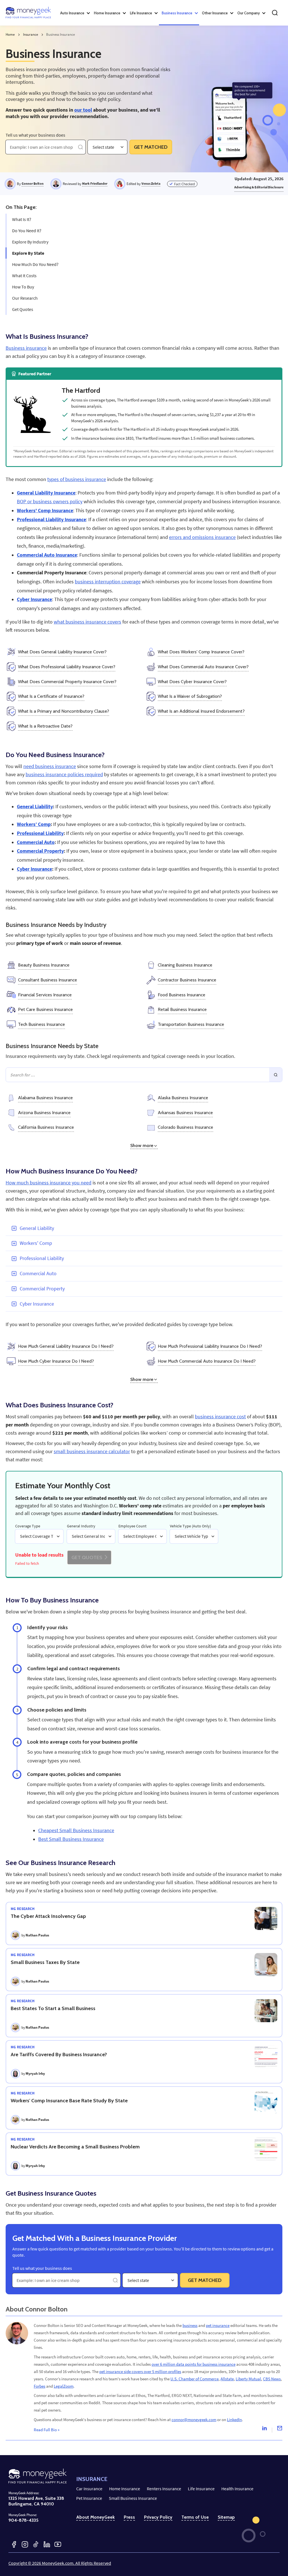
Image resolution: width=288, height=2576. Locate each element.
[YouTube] (58, 2544)
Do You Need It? (27, 231)
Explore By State (28, 253)
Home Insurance (125, 2489)
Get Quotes (23, 309)
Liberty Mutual (248, 2379)
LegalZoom (64, 2386)
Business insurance (26, 348)
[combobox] (93, 147)
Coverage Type (28, 1526)
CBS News (272, 2379)
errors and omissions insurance (202, 537)
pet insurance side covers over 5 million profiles (140, 2371)
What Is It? (22, 219)
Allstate (227, 2379)
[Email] (280, 2430)
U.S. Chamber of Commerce (194, 2379)
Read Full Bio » (47, 2430)
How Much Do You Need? (35, 264)
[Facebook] (14, 2544)
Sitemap (226, 2517)
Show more (142, 1145)
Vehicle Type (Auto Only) (190, 1526)
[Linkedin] (264, 2430)
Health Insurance (237, 2489)
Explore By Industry (30, 242)
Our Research (25, 298)
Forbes (40, 2386)
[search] (275, 13)
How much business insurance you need (49, 1183)
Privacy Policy (158, 2517)
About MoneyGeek (95, 2517)
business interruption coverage (108, 582)
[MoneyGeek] (28, 13)
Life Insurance (201, 2489)
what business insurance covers (87, 622)
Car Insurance (89, 2489)
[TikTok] (36, 2544)
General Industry (81, 1526)
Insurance (31, 34)
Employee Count (132, 1526)
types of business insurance (77, 479)
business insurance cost (220, 1417)
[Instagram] (25, 2544)
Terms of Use (195, 2517)
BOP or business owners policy (50, 502)
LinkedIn (234, 2420)
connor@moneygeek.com (194, 2420)
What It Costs (24, 276)
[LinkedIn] (47, 2544)
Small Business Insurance (133, 2498)
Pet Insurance (89, 2498)
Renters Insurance (164, 2489)
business (190, 2325)
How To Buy (23, 287)
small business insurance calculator (92, 1451)
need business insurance (50, 766)
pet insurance (218, 2325)
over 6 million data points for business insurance (193, 2364)
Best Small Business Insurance (71, 1839)
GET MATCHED (151, 147)
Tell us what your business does (35, 135)
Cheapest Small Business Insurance (76, 1830)
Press (129, 2517)
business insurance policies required (64, 775)
